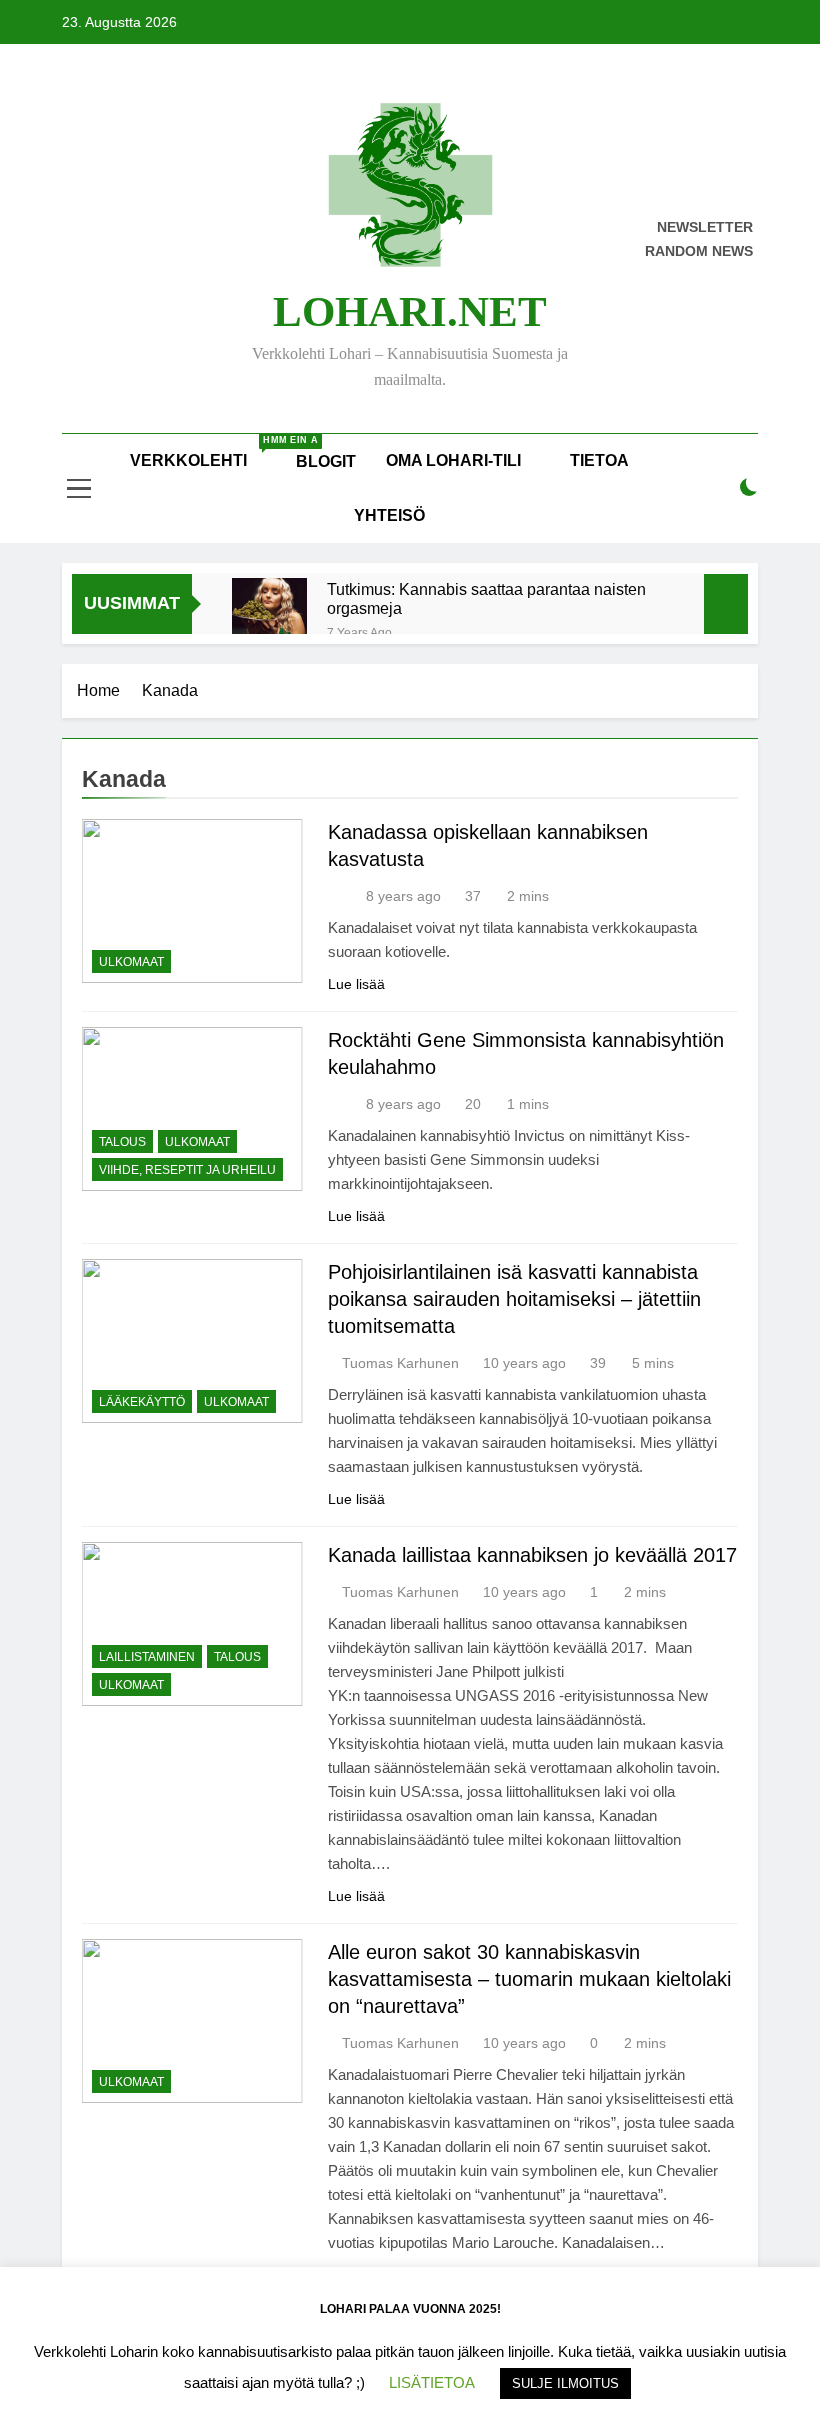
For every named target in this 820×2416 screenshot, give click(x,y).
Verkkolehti (205, 452)
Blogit (326, 461)
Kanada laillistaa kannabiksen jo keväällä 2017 (532, 1555)
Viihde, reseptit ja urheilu (187, 1170)
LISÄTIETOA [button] (432, 2382)
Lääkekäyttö (142, 1402)
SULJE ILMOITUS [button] (565, 2383)
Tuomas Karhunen (400, 1363)
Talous (122, 1142)
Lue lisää (356, 984)
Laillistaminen (147, 1657)
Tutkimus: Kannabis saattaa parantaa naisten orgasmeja (486, 598)
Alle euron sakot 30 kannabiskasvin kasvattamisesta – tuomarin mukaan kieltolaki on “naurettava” (529, 1979)
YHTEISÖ (389, 515)
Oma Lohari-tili (453, 460)
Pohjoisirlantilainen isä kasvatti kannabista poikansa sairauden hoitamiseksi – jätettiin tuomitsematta (514, 1299)
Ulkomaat (131, 962)
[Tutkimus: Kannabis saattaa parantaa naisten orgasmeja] (269, 615)
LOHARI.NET (410, 311)
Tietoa (599, 460)
